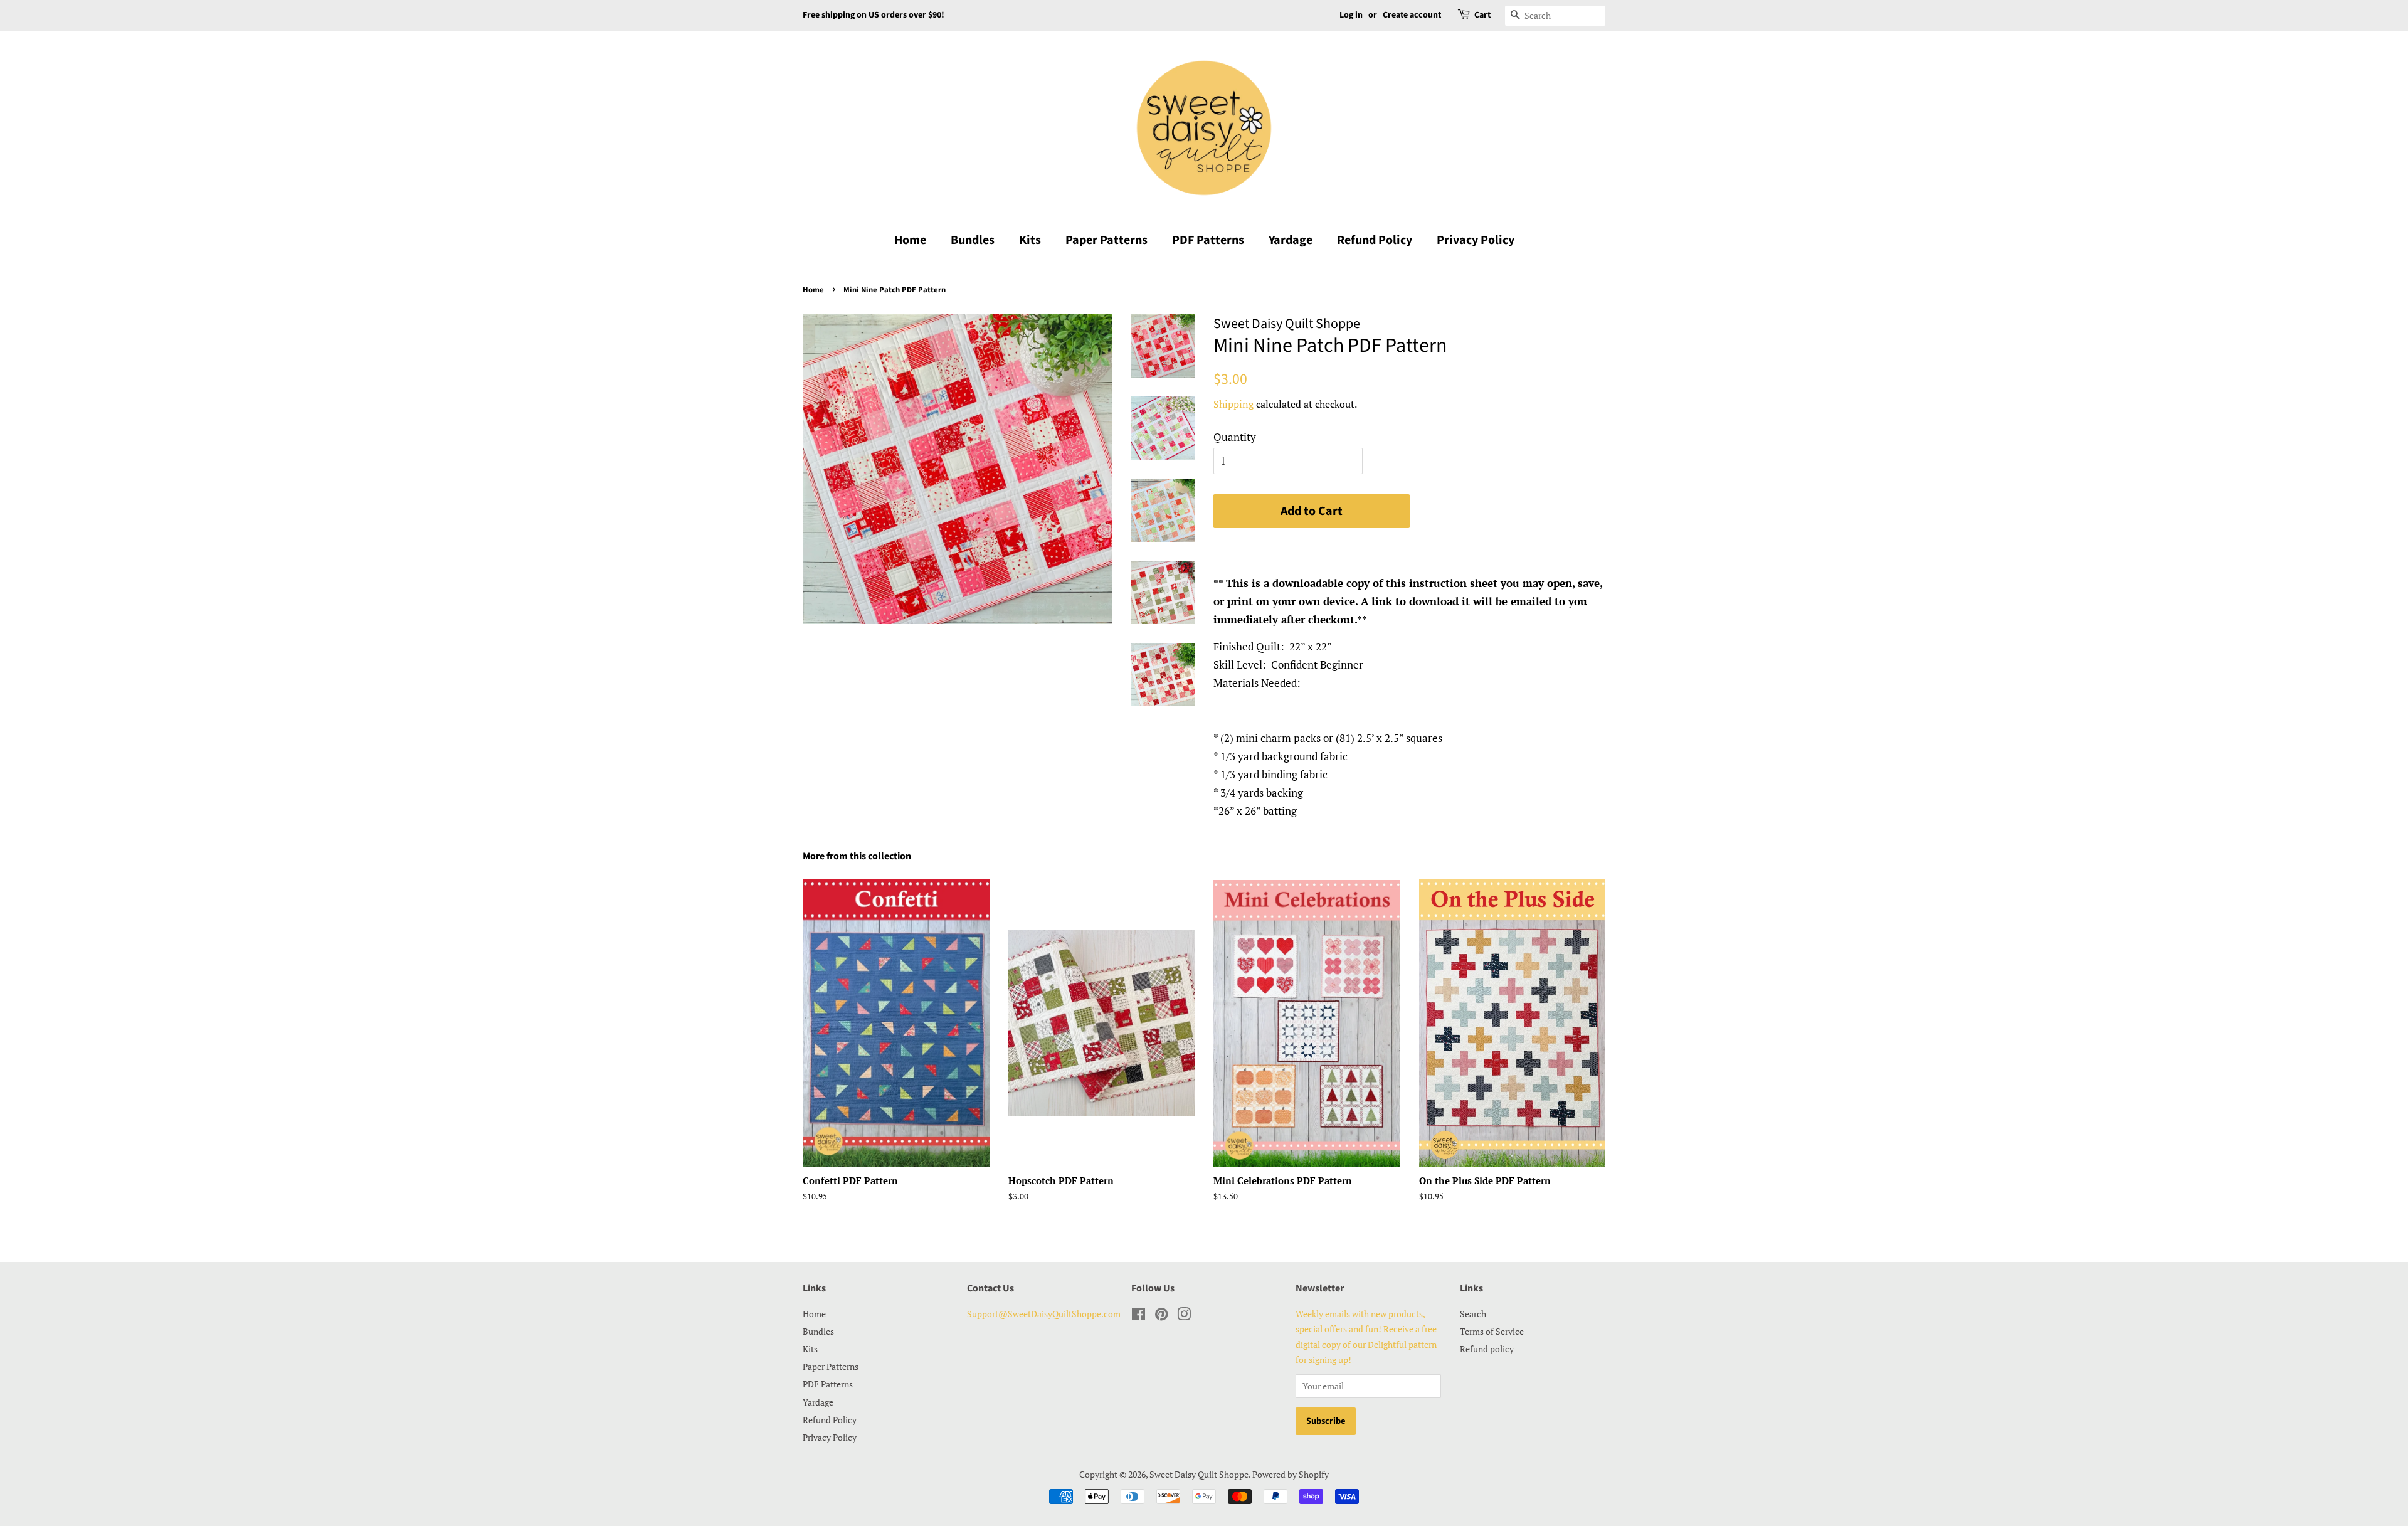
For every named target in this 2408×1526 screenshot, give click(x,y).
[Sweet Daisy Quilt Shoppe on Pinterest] (1161, 1316)
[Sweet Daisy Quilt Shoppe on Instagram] (1184, 1316)
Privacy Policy (1476, 240)
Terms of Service (1492, 1331)
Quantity (1235, 437)
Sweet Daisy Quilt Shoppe (1199, 1474)
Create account (1412, 15)
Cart (1482, 15)
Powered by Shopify (1291, 1474)
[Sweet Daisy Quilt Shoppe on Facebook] (1138, 1316)
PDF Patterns (1208, 240)
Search (1473, 1314)
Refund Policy (1375, 240)
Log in (1351, 15)
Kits (1030, 240)
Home (910, 240)
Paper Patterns (1106, 240)
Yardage (1291, 240)
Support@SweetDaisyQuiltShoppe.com (1044, 1314)
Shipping (1233, 404)
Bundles (973, 240)
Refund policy (1487, 1349)
